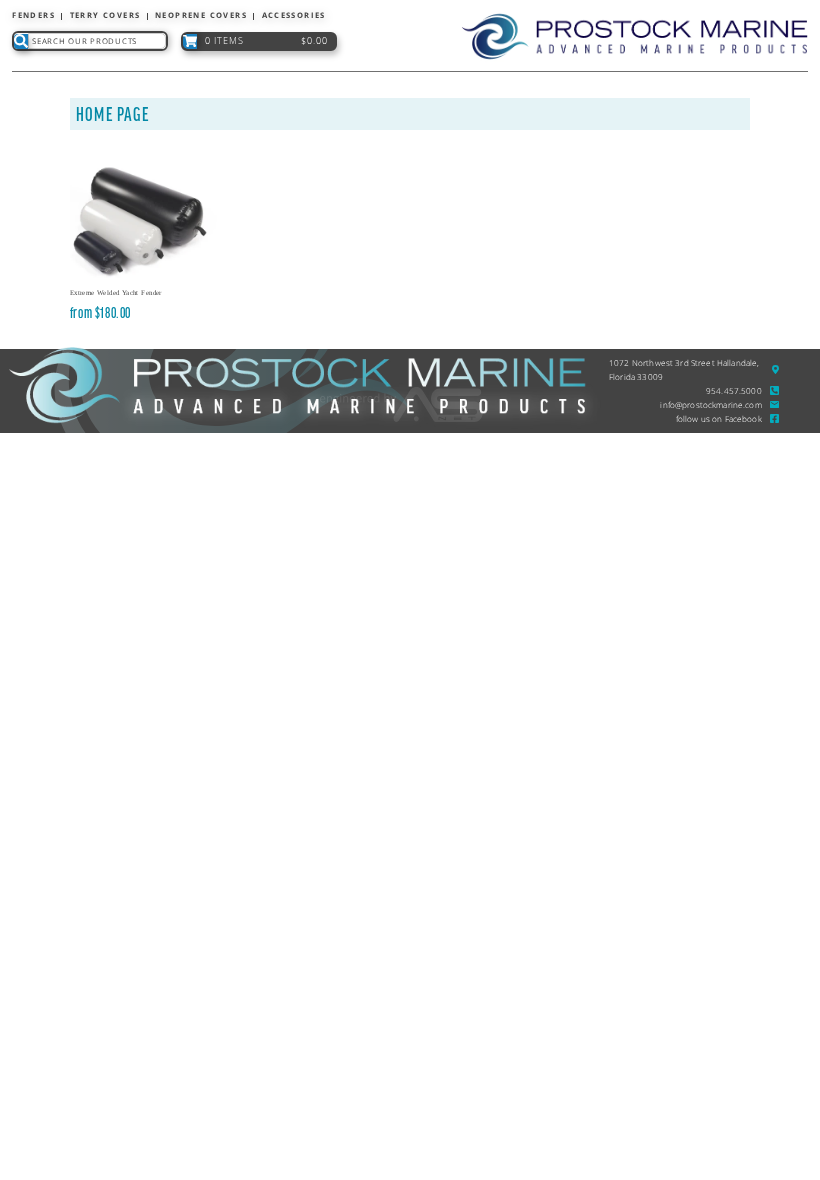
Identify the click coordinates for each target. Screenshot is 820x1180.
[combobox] (97, 41)
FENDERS (33, 15)
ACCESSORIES (294, 15)
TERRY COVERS (105, 15)
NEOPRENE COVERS (201, 15)
